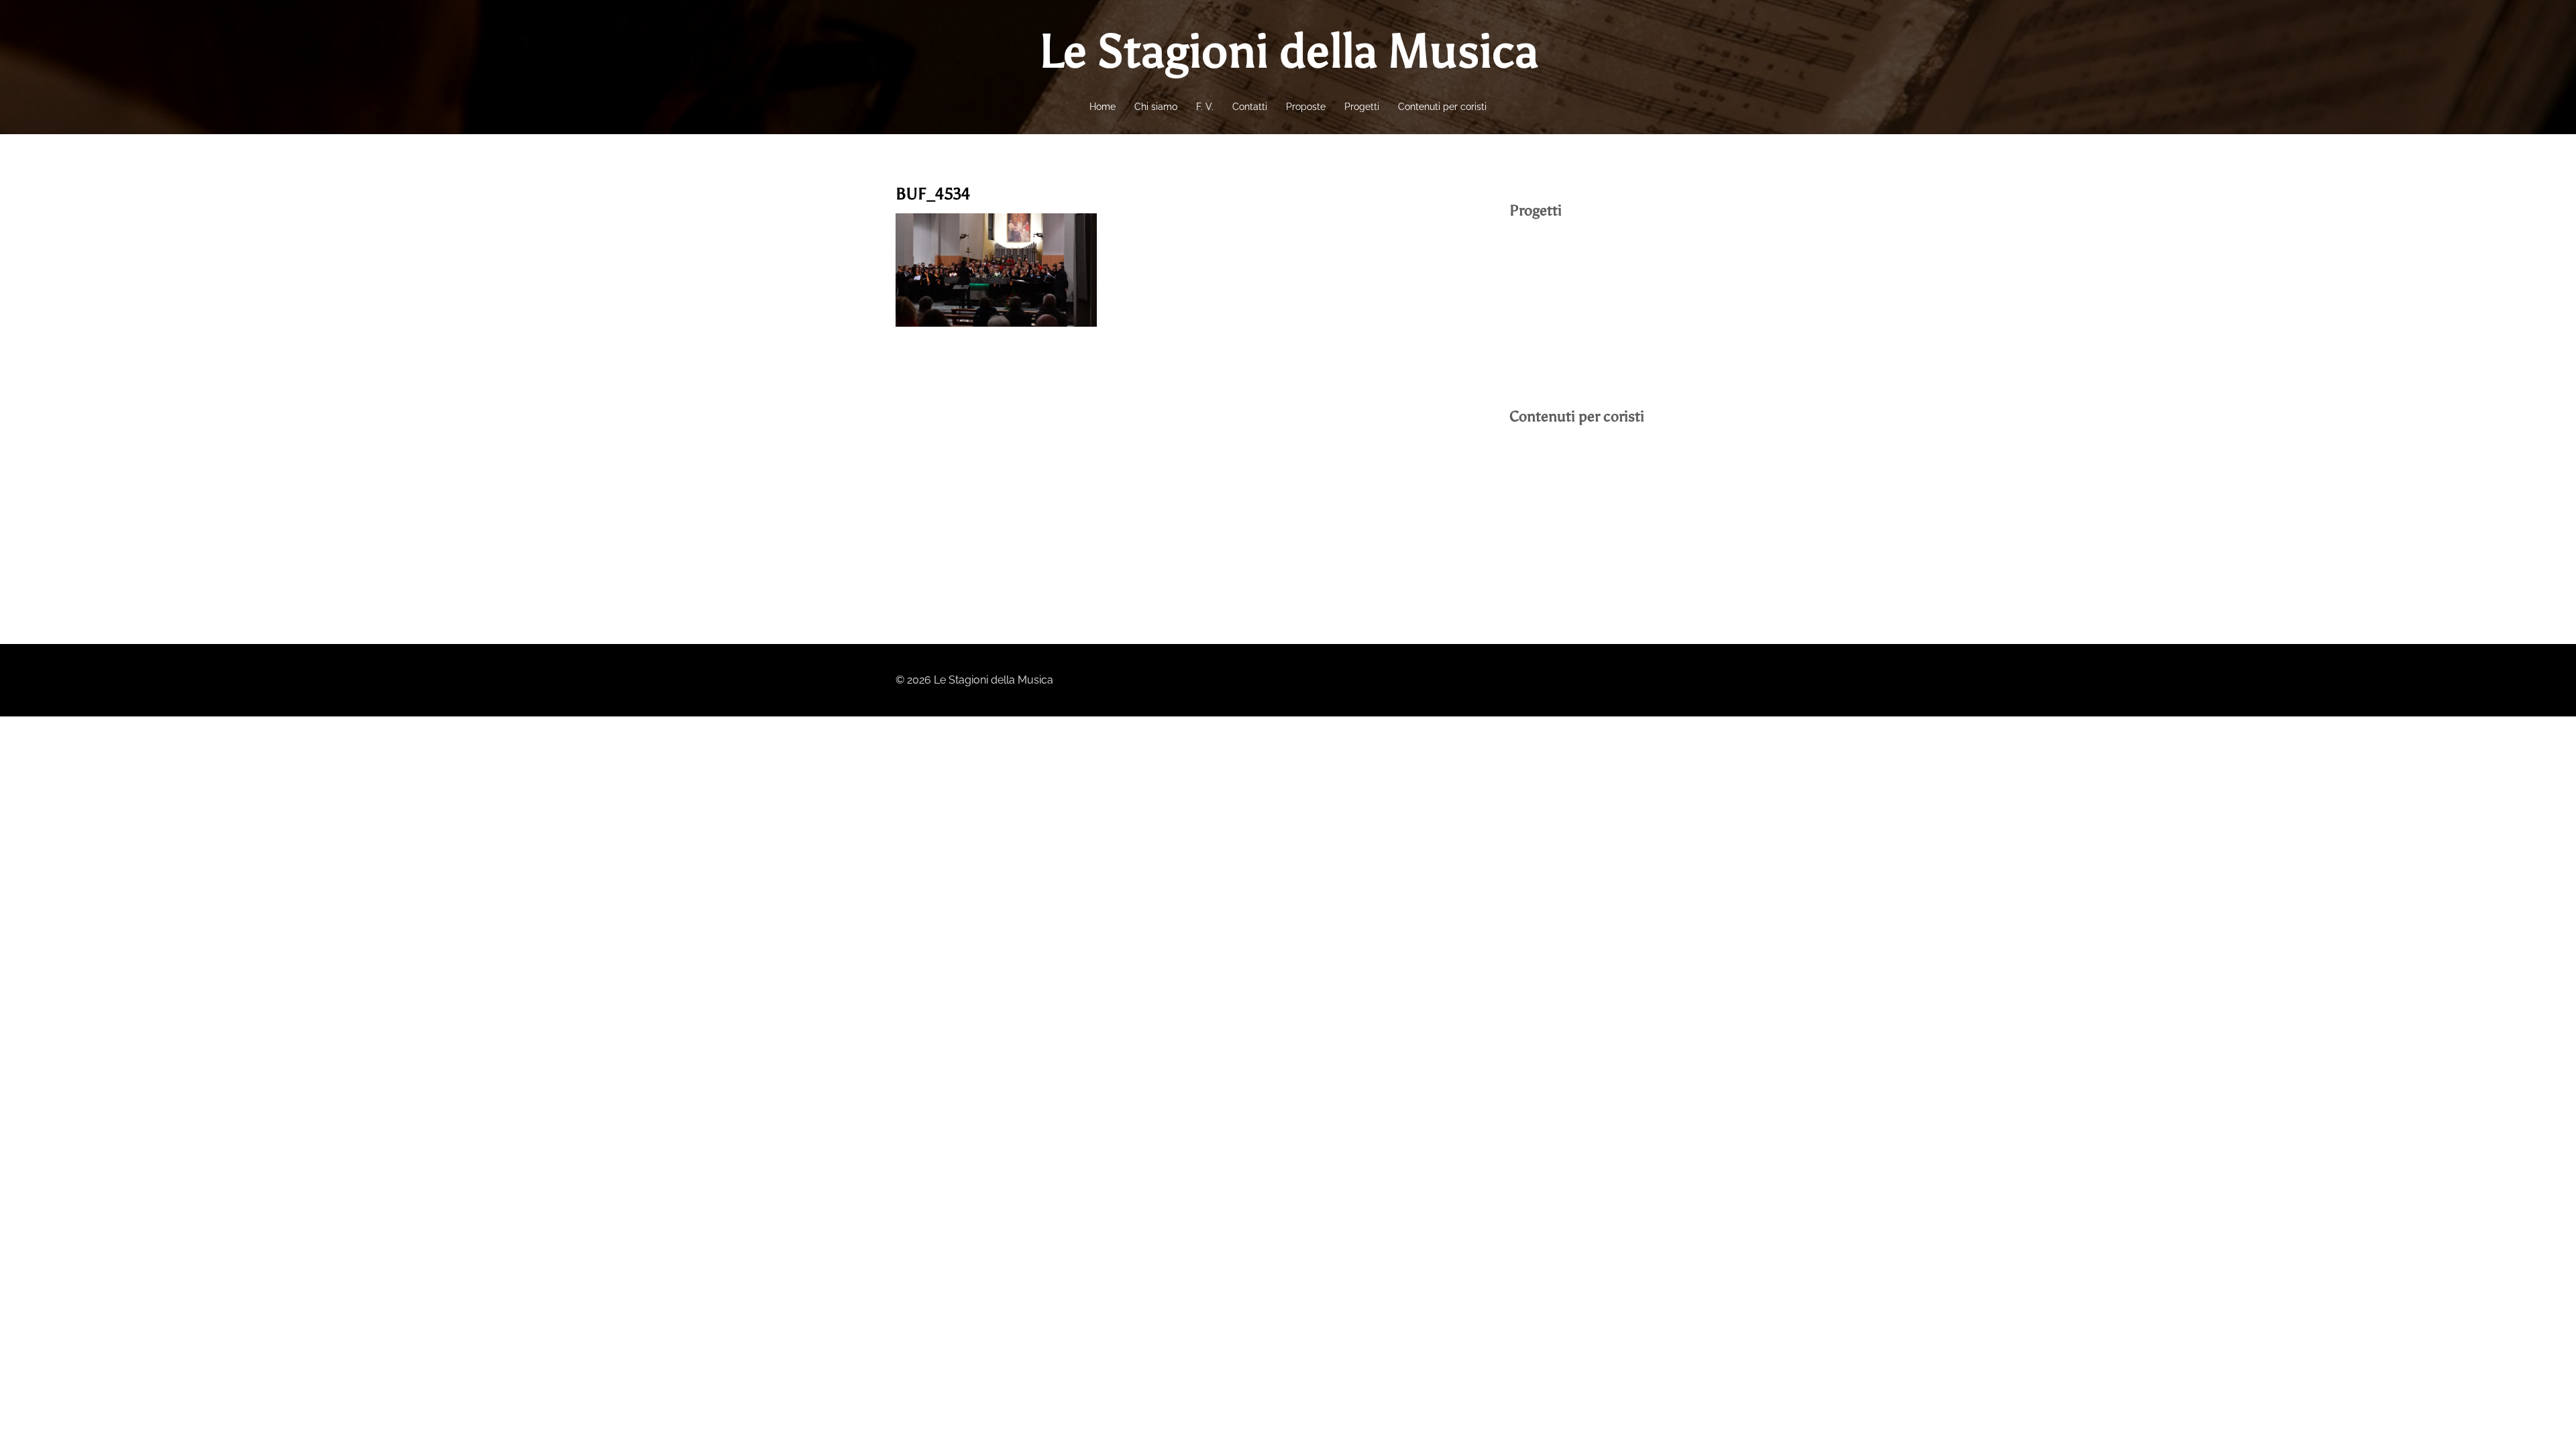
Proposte (1306, 107)
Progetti (1362, 107)
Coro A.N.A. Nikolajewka (1569, 306)
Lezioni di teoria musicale (1571, 461)
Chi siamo (1156, 107)
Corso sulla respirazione (1569, 487)
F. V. (1205, 107)
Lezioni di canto (1548, 512)
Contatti (1250, 107)
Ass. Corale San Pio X (1562, 281)
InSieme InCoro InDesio (1567, 332)
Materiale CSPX (1547, 563)
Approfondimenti (1551, 538)
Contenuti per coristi (1442, 107)
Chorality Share (1547, 357)
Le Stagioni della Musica (1288, 51)
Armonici (1532, 255)
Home (1103, 107)
